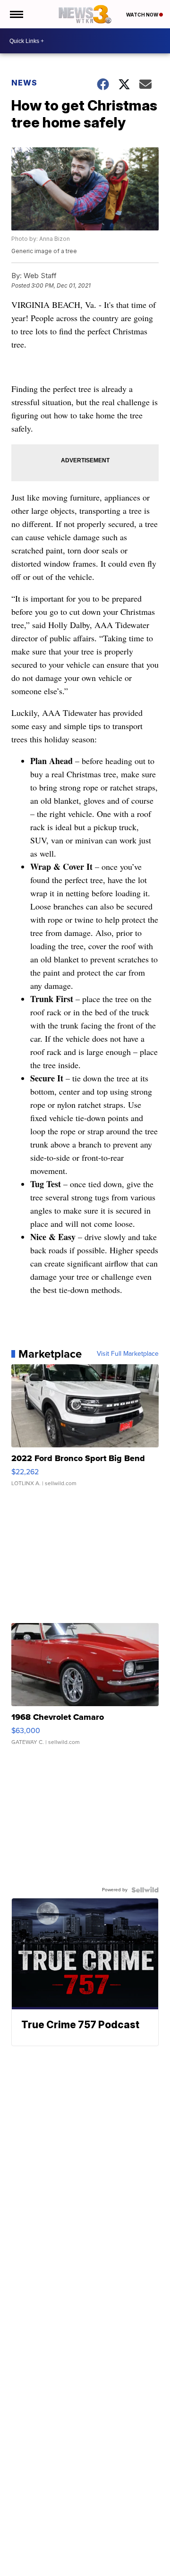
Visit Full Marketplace (128, 1354)
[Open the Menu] (16, 14)
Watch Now (143, 15)
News (24, 83)
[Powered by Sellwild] (145, 1890)
